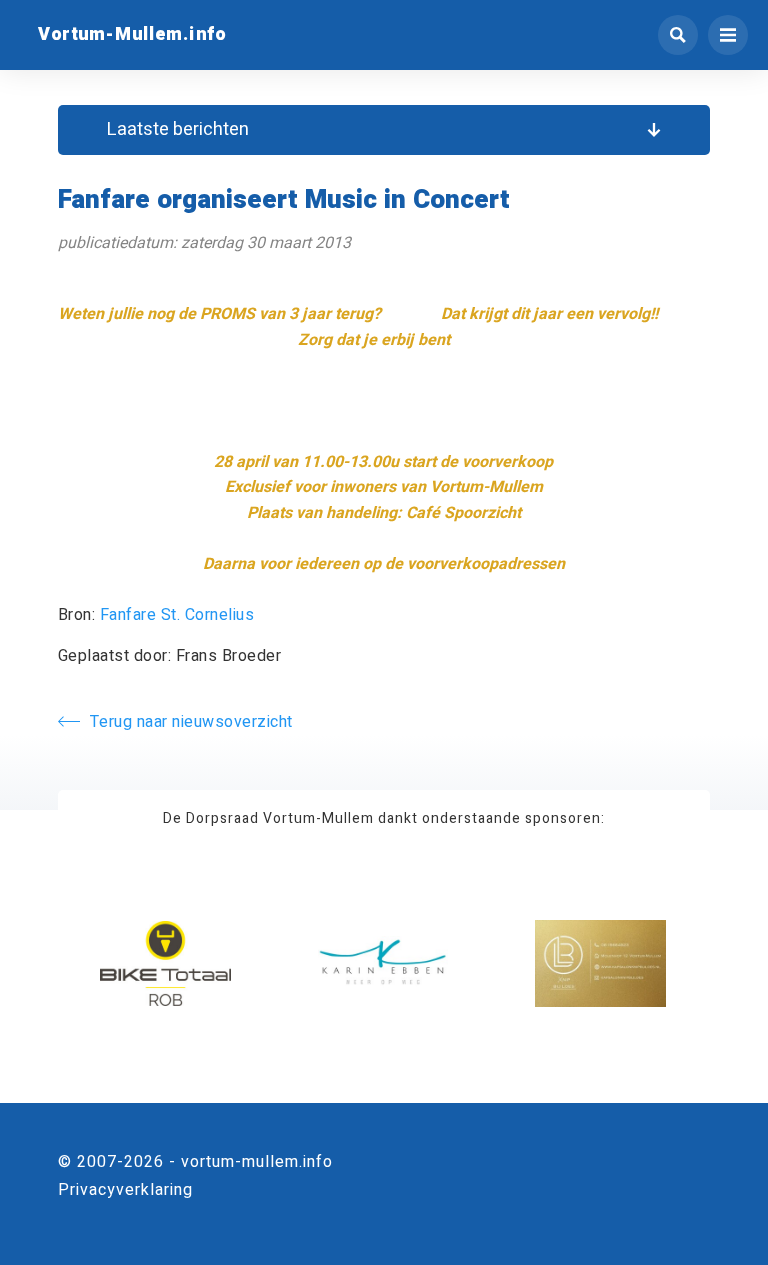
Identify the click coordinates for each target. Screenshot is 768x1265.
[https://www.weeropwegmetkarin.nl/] (383, 964)
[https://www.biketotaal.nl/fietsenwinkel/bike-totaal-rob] (165, 964)
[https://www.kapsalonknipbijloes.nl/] (600, 964)
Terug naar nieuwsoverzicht (191, 722)
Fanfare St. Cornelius (177, 615)
